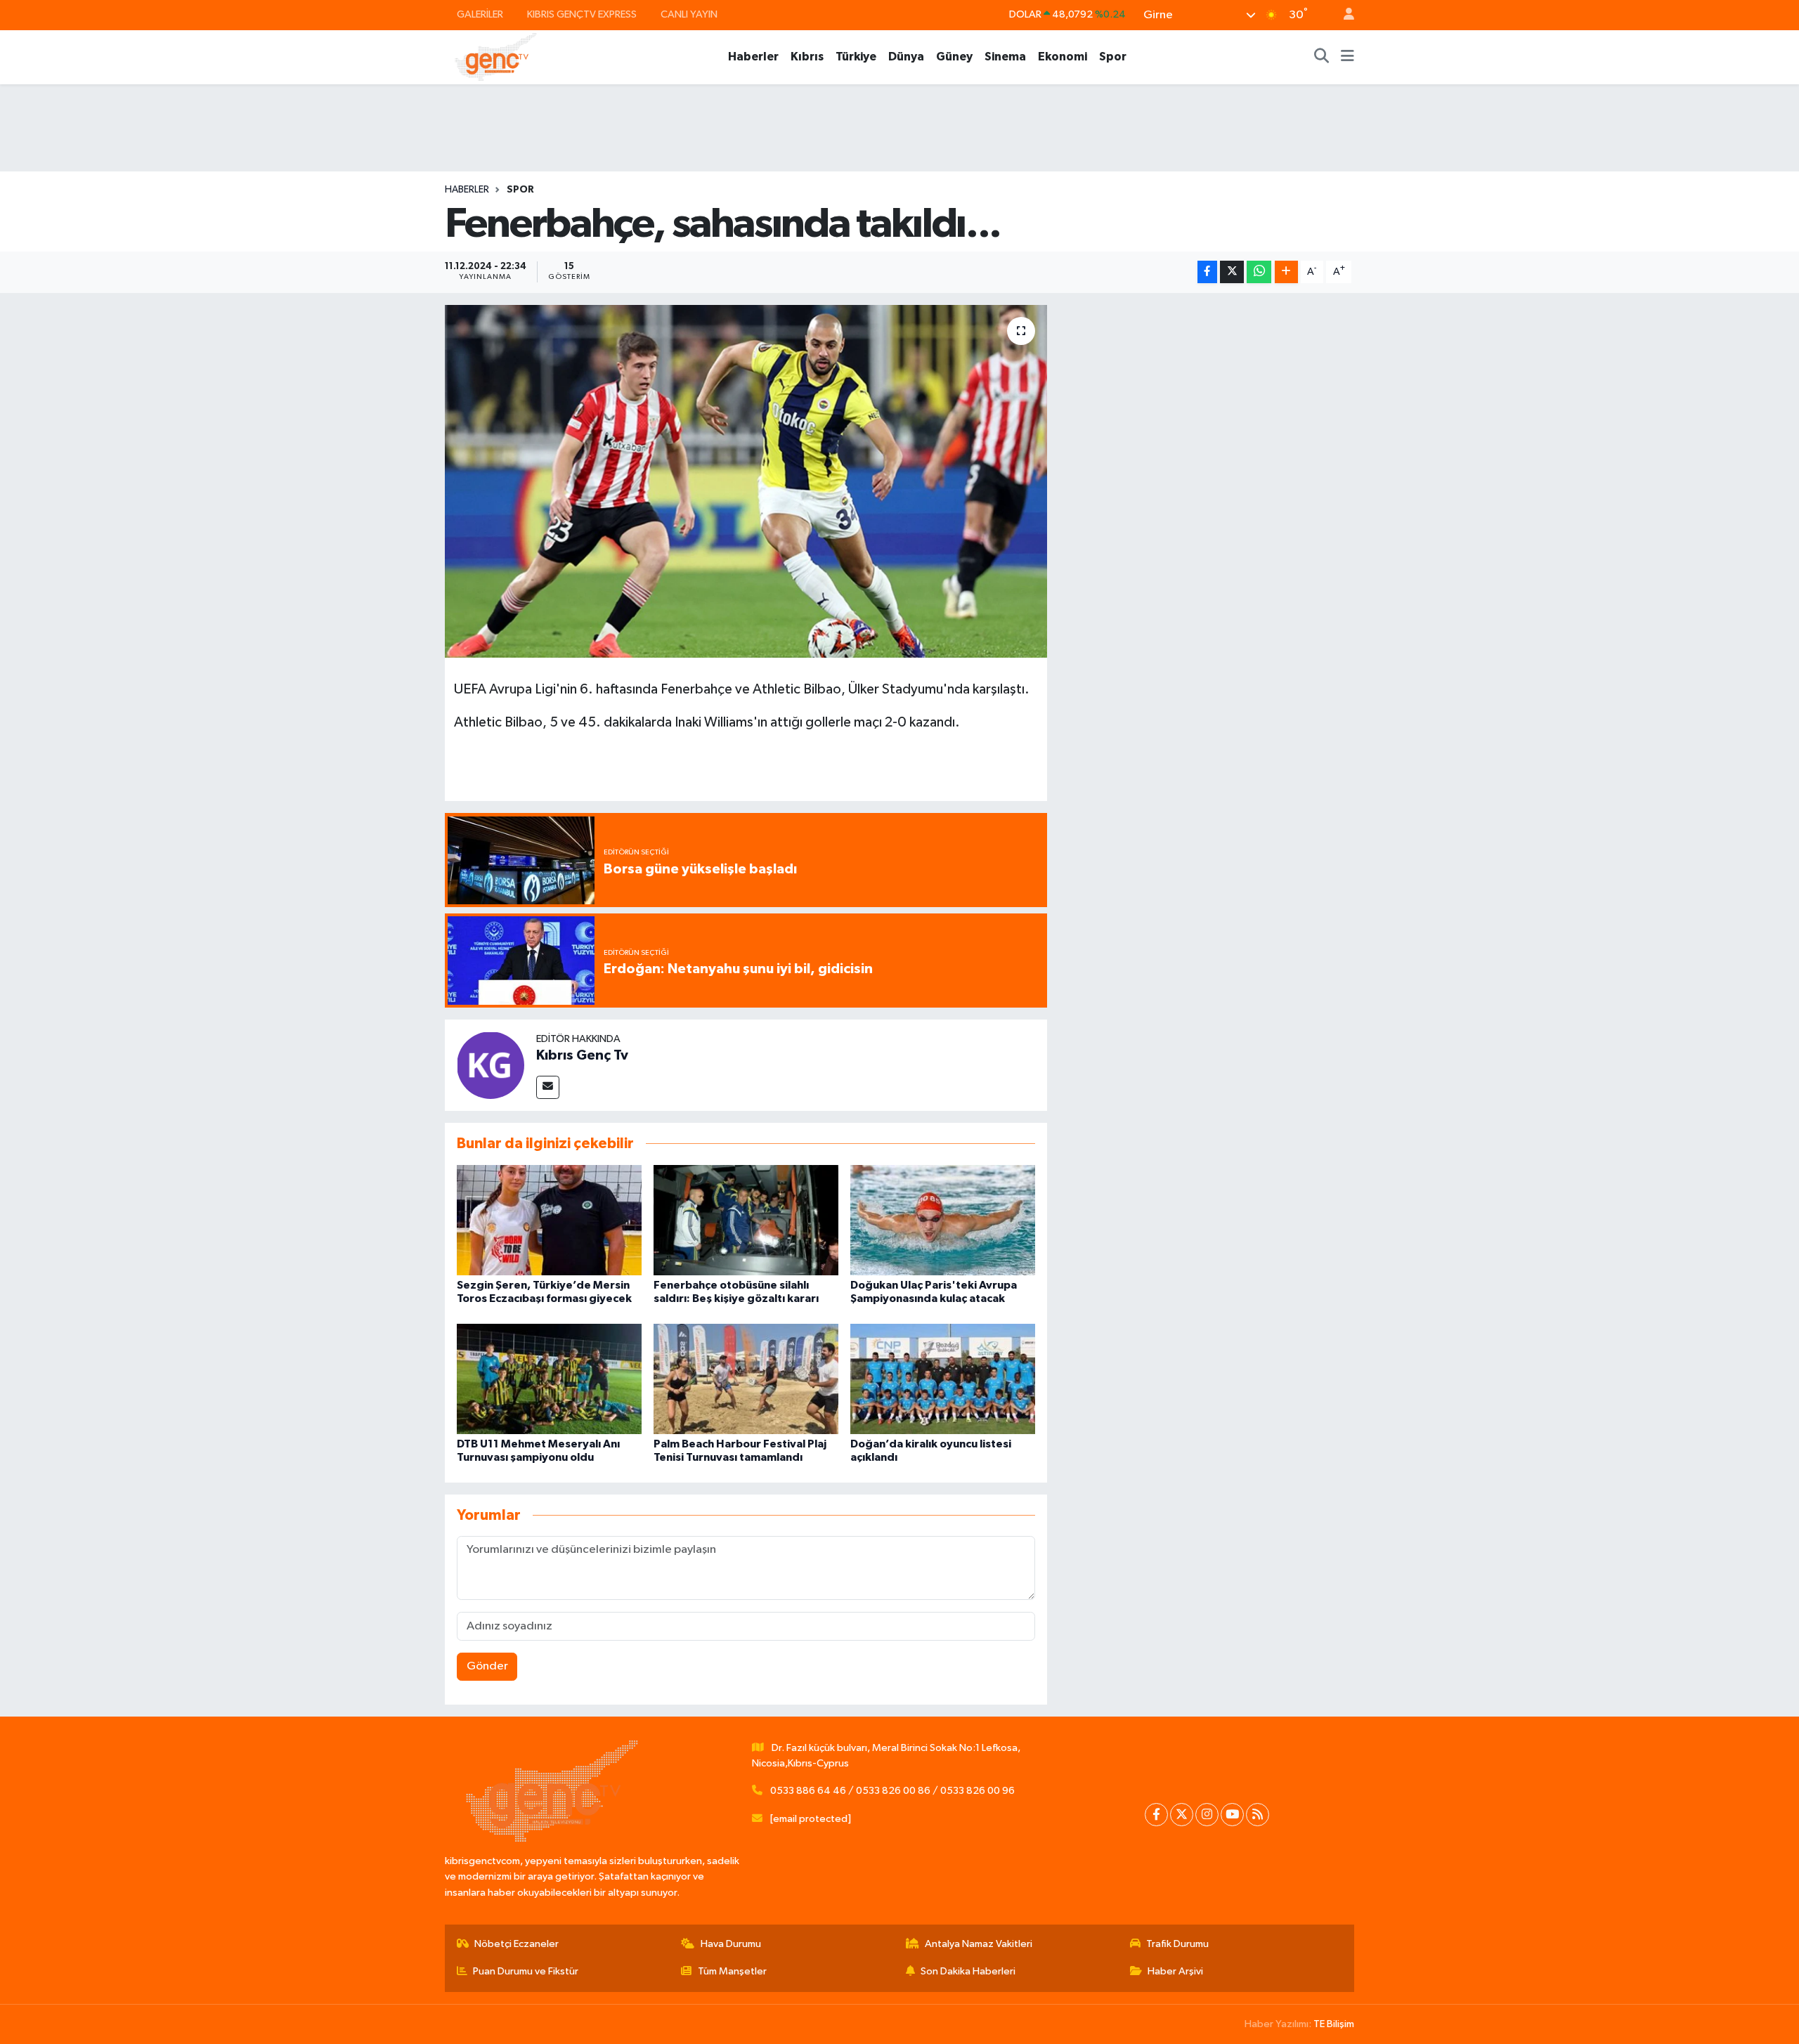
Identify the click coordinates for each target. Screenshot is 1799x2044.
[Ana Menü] (1347, 57)
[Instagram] (1207, 1815)
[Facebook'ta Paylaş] (1207, 272)
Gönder (487, 1666)
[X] (1182, 1815)
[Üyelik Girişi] (1343, 15)
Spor (1113, 57)
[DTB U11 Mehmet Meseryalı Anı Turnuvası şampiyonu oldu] (549, 1378)
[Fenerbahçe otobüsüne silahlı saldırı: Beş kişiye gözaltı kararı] (746, 1220)
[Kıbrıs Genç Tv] (491, 1065)
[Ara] (1322, 57)
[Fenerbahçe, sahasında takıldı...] (746, 481)
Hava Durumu (731, 1944)
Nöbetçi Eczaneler (517, 1944)
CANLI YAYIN (689, 14)
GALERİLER (480, 14)
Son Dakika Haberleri (968, 1971)
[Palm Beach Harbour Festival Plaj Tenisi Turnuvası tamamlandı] (746, 1378)
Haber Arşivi (1175, 1971)
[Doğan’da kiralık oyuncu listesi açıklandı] (943, 1378)
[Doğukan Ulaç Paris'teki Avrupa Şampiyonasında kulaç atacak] (943, 1220)
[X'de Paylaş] (1232, 272)
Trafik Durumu (1177, 1944)
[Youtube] (1232, 1815)
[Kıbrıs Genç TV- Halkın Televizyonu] (496, 57)
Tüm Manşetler (732, 1971)
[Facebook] (1156, 1815)
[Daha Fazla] (1286, 272)
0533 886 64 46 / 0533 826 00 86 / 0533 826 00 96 (892, 1791)
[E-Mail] (548, 1087)
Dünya (906, 57)
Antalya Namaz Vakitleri (979, 1944)
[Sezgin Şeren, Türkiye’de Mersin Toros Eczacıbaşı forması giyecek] (549, 1220)
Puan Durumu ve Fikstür (526, 1971)
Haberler (753, 57)
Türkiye (856, 57)
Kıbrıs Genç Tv (582, 1055)
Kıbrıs (807, 57)
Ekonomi (1063, 57)
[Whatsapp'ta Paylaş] (1259, 272)
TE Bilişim (1334, 2024)
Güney (954, 57)
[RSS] (1258, 1815)
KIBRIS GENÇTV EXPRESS (582, 14)
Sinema (1005, 57)
